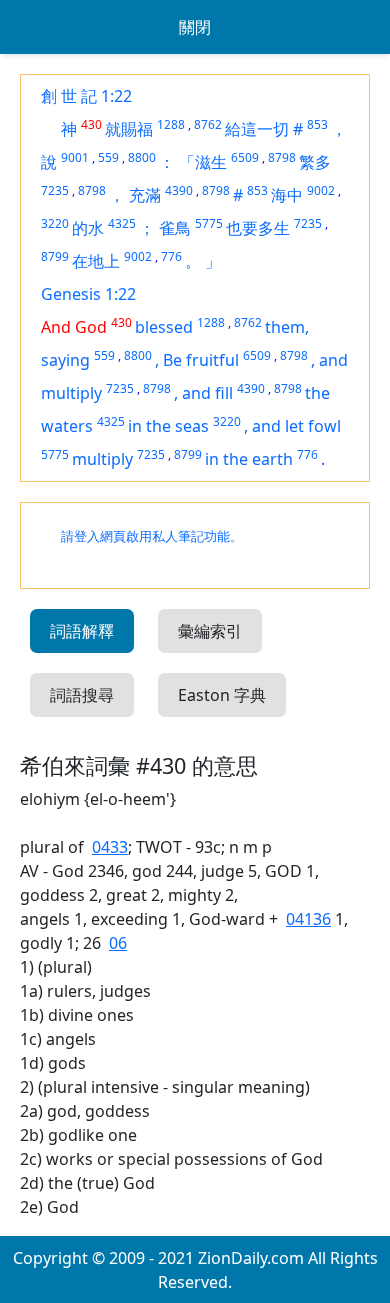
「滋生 (203, 162)
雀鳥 (175, 228)
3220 (55, 223)
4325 (122, 223)
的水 (88, 228)
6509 (245, 157)
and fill (207, 393)
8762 (208, 124)
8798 (282, 157)
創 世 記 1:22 (86, 96)
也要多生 (258, 228)
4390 (179, 190)
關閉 (195, 27)
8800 (142, 157)
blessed (164, 327)
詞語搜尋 (82, 695)
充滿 (145, 195)
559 (108, 157)
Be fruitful (201, 360)
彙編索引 (210, 631)
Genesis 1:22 (88, 294)
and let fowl (296, 426)
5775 (209, 223)
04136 (308, 919)
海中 (287, 195)
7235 (55, 190)
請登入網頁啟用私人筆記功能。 (152, 536)
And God (74, 327)
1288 (171, 124)
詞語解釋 (82, 631)
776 (171, 256)
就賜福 (129, 129)
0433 (110, 847)
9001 (75, 157)
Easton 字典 (222, 695)
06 (118, 943)
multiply (102, 459)
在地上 (96, 261)
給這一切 (257, 129)
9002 (321, 190)
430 (91, 124)
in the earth (249, 459)
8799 (55, 256)
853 (317, 124)
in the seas (168, 426)
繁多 (315, 162)
